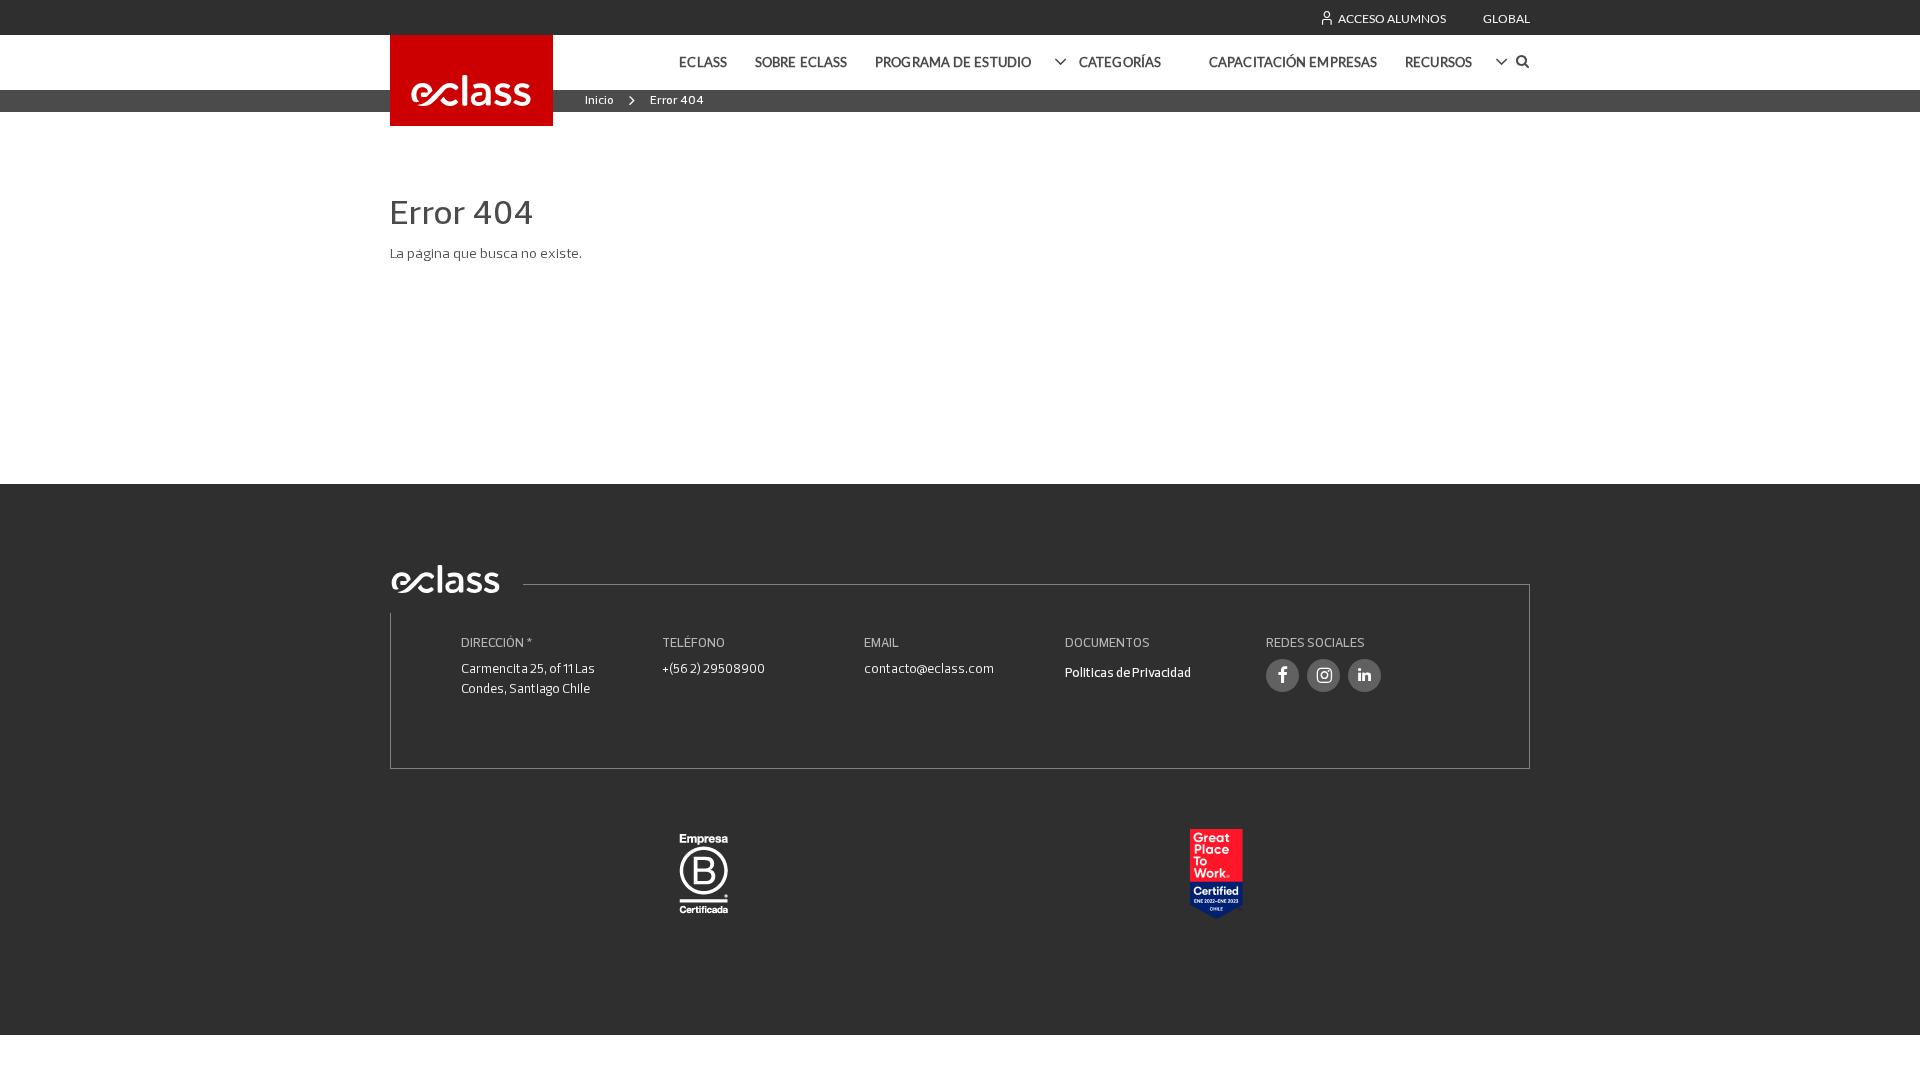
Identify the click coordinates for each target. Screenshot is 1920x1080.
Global (1506, 18)
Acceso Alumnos (1391, 18)
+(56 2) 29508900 (713, 668)
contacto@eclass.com (929, 668)
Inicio (599, 99)
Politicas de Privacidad (1128, 672)
